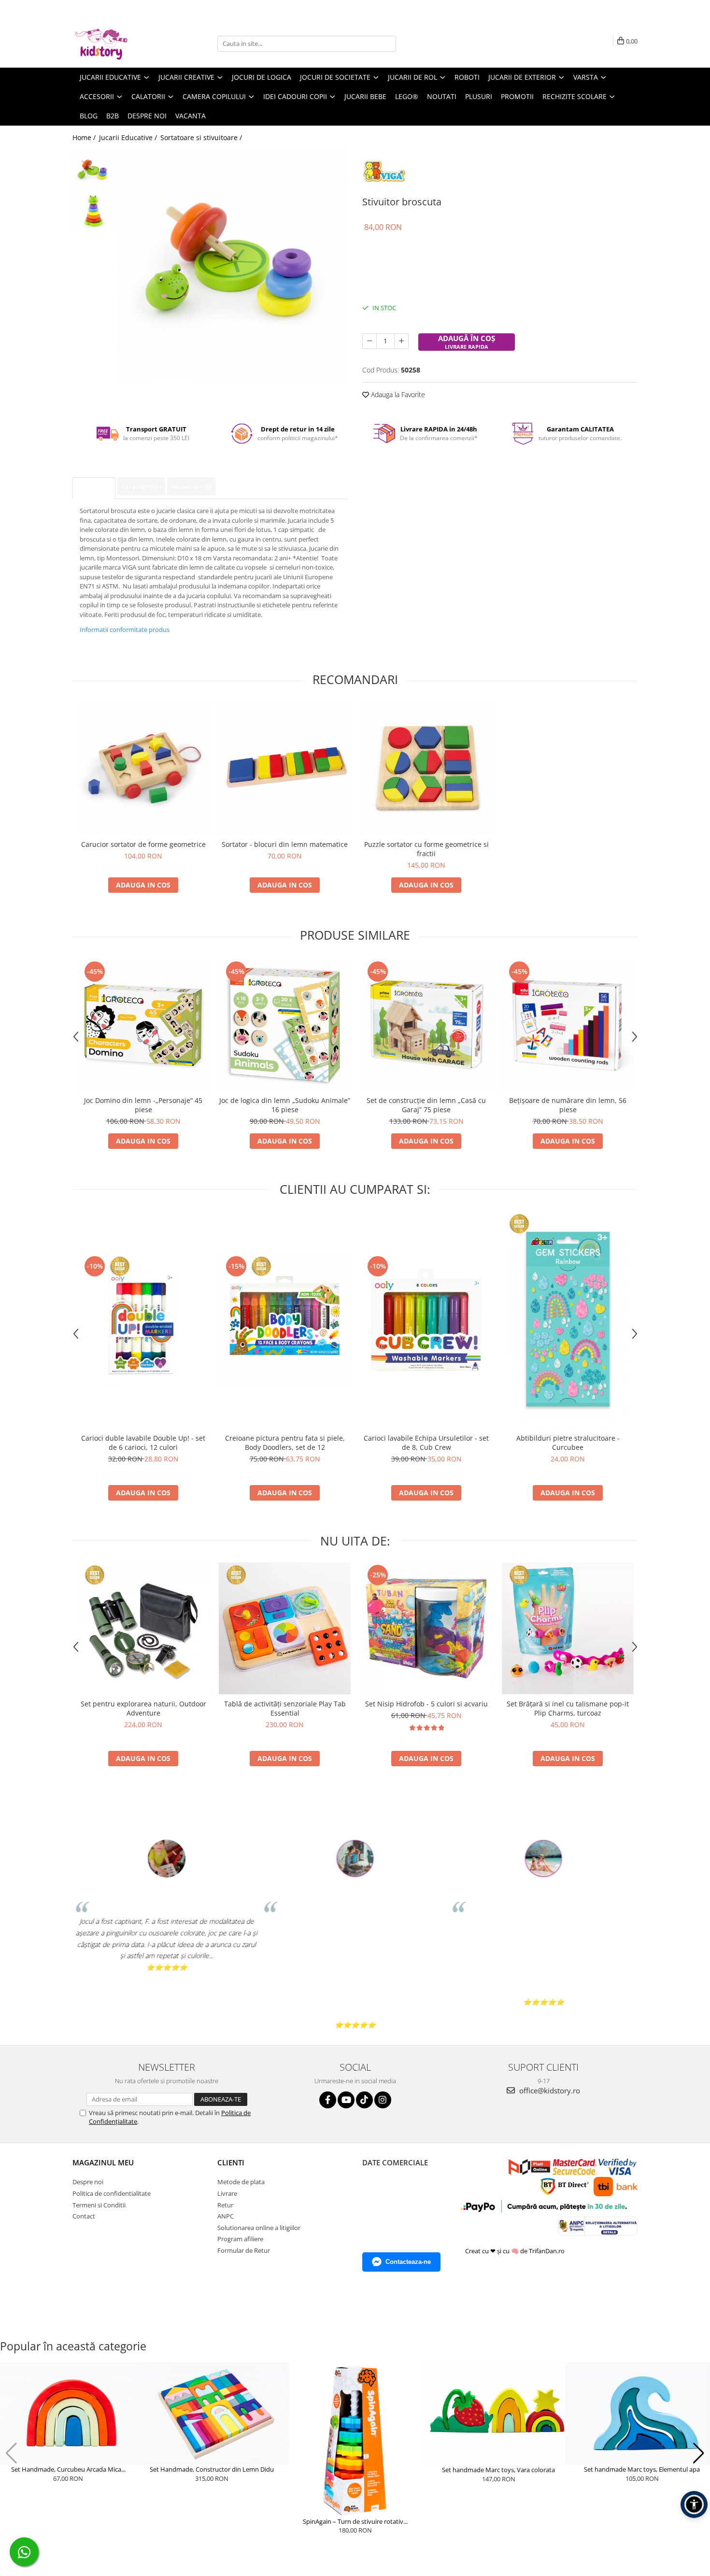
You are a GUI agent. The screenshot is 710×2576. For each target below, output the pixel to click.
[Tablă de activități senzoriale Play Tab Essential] (285, 1628)
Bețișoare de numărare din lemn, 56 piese (568, 1105)
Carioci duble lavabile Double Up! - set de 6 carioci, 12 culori (143, 1443)
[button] (11, 2453)
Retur (225, 2205)
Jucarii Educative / (129, 137)
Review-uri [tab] (191, 487)
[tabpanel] (233, 265)
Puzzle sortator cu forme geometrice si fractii (426, 849)
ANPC (226, 2216)
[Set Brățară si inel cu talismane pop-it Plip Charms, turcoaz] (568, 1628)
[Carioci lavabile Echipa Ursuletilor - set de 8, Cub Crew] (426, 1320)
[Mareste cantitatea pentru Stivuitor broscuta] (401, 341)
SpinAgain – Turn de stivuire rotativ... (355, 2521)
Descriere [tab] (94, 488)
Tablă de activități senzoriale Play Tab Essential (285, 1708)
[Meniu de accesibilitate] (694, 2504)
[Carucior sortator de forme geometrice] (143, 769)
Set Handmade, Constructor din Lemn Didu (212, 2469)
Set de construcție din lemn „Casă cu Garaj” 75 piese (426, 1105)
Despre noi (147, 116)
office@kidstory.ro (549, 2090)
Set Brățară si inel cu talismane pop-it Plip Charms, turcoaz (568, 1708)
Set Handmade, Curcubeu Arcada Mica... (68, 2469)
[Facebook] (328, 2100)
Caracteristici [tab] (141, 487)
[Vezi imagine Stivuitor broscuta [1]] (93, 211)
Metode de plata (241, 2182)
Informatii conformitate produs (125, 630)
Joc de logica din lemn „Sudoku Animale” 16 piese (285, 1105)
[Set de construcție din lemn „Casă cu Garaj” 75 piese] (426, 1025)
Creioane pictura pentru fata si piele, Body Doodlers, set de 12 (285, 1443)
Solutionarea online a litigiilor (259, 2228)
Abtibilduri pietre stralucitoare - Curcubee (568, 1443)
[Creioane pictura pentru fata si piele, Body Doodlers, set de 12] (285, 1320)
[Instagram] (383, 2100)
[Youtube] (346, 2100)
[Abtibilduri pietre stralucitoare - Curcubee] (568, 1320)
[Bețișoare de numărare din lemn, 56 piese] (568, 1025)
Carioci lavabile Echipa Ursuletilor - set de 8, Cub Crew (426, 1443)
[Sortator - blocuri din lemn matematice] (285, 769)
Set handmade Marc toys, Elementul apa (642, 2469)
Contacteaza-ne (408, 2262)
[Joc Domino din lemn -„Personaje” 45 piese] (143, 1025)
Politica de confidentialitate (112, 2193)
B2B (113, 116)
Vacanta (191, 116)
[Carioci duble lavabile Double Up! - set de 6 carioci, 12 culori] (143, 1320)
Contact (84, 2216)
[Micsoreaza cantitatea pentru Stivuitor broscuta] (369, 341)
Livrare (227, 2193)
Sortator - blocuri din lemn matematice (285, 844)
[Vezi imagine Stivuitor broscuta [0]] (93, 170)
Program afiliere (240, 2239)
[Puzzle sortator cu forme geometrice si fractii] (426, 769)
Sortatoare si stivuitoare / (202, 137)
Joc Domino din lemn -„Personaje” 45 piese (143, 1105)
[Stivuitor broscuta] (233, 265)
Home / (85, 137)
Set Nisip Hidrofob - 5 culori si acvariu (426, 1704)
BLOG (89, 116)
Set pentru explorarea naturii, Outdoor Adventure (143, 1708)
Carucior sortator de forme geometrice (143, 844)
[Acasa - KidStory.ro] (121, 43)
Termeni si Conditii (99, 2205)
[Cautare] (387, 44)
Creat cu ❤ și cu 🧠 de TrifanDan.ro (516, 2251)
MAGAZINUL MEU (103, 2162)
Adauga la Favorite (397, 394)
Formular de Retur (244, 2250)
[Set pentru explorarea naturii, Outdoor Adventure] (143, 1628)
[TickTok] (364, 2100)
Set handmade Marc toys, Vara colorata (498, 2470)
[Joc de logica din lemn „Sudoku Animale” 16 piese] (285, 1025)
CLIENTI (231, 2162)
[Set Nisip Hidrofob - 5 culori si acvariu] (426, 1628)
